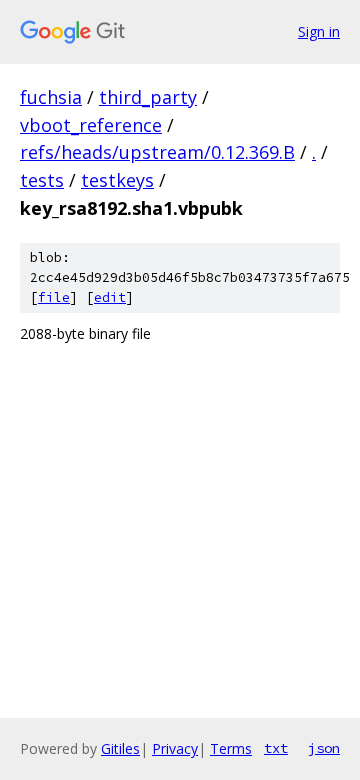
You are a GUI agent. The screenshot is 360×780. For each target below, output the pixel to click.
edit (110, 297)
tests (42, 180)
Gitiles (120, 748)
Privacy (175, 748)
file (54, 297)
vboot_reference (91, 125)
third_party (148, 97)
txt (276, 748)
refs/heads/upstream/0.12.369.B (157, 152)
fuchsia (51, 97)
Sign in (319, 31)
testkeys (117, 180)
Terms (231, 748)
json (324, 748)
